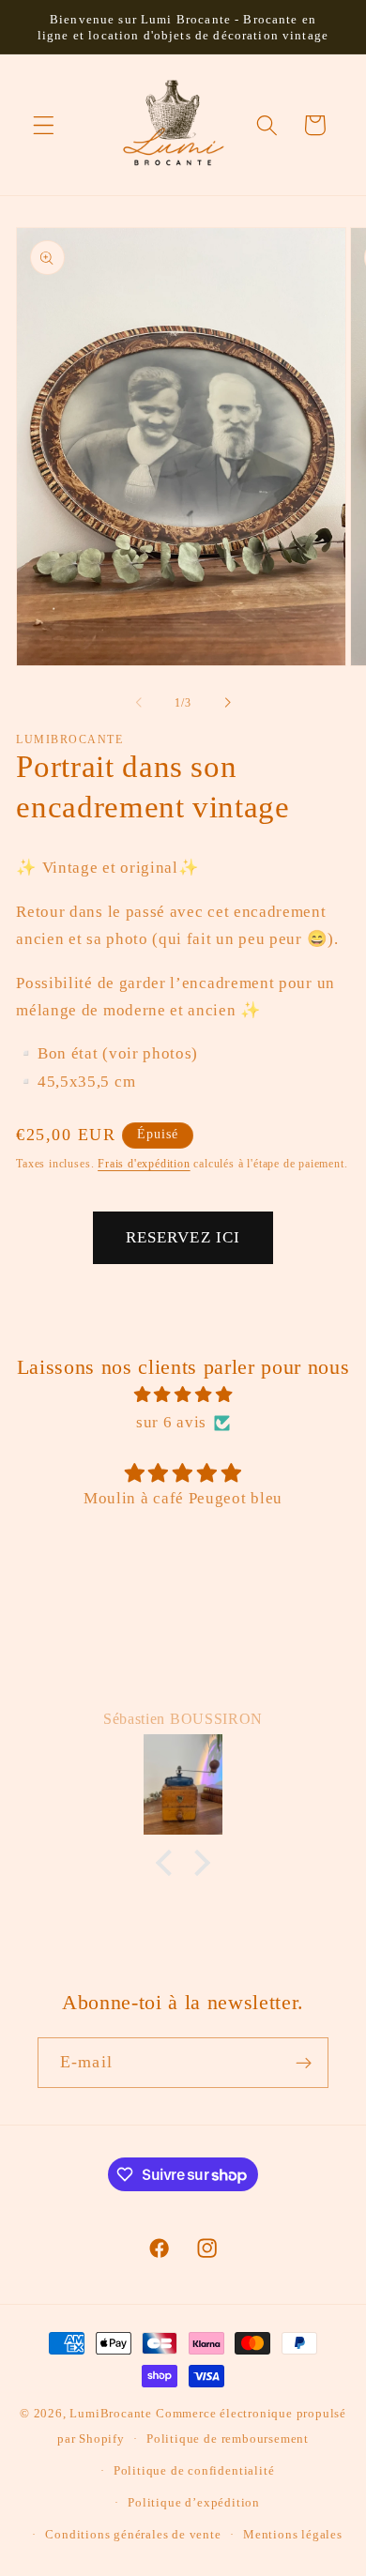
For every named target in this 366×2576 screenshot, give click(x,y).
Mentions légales (293, 2535)
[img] (183, 1395)
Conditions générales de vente (133, 2535)
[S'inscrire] (304, 2063)
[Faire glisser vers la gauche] (139, 703)
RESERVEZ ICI (183, 1237)
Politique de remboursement (228, 2439)
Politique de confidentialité (194, 2471)
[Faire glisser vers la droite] (227, 703)
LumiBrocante (111, 2414)
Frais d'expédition (144, 1164)
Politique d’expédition (194, 2503)
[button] (44, 125)
